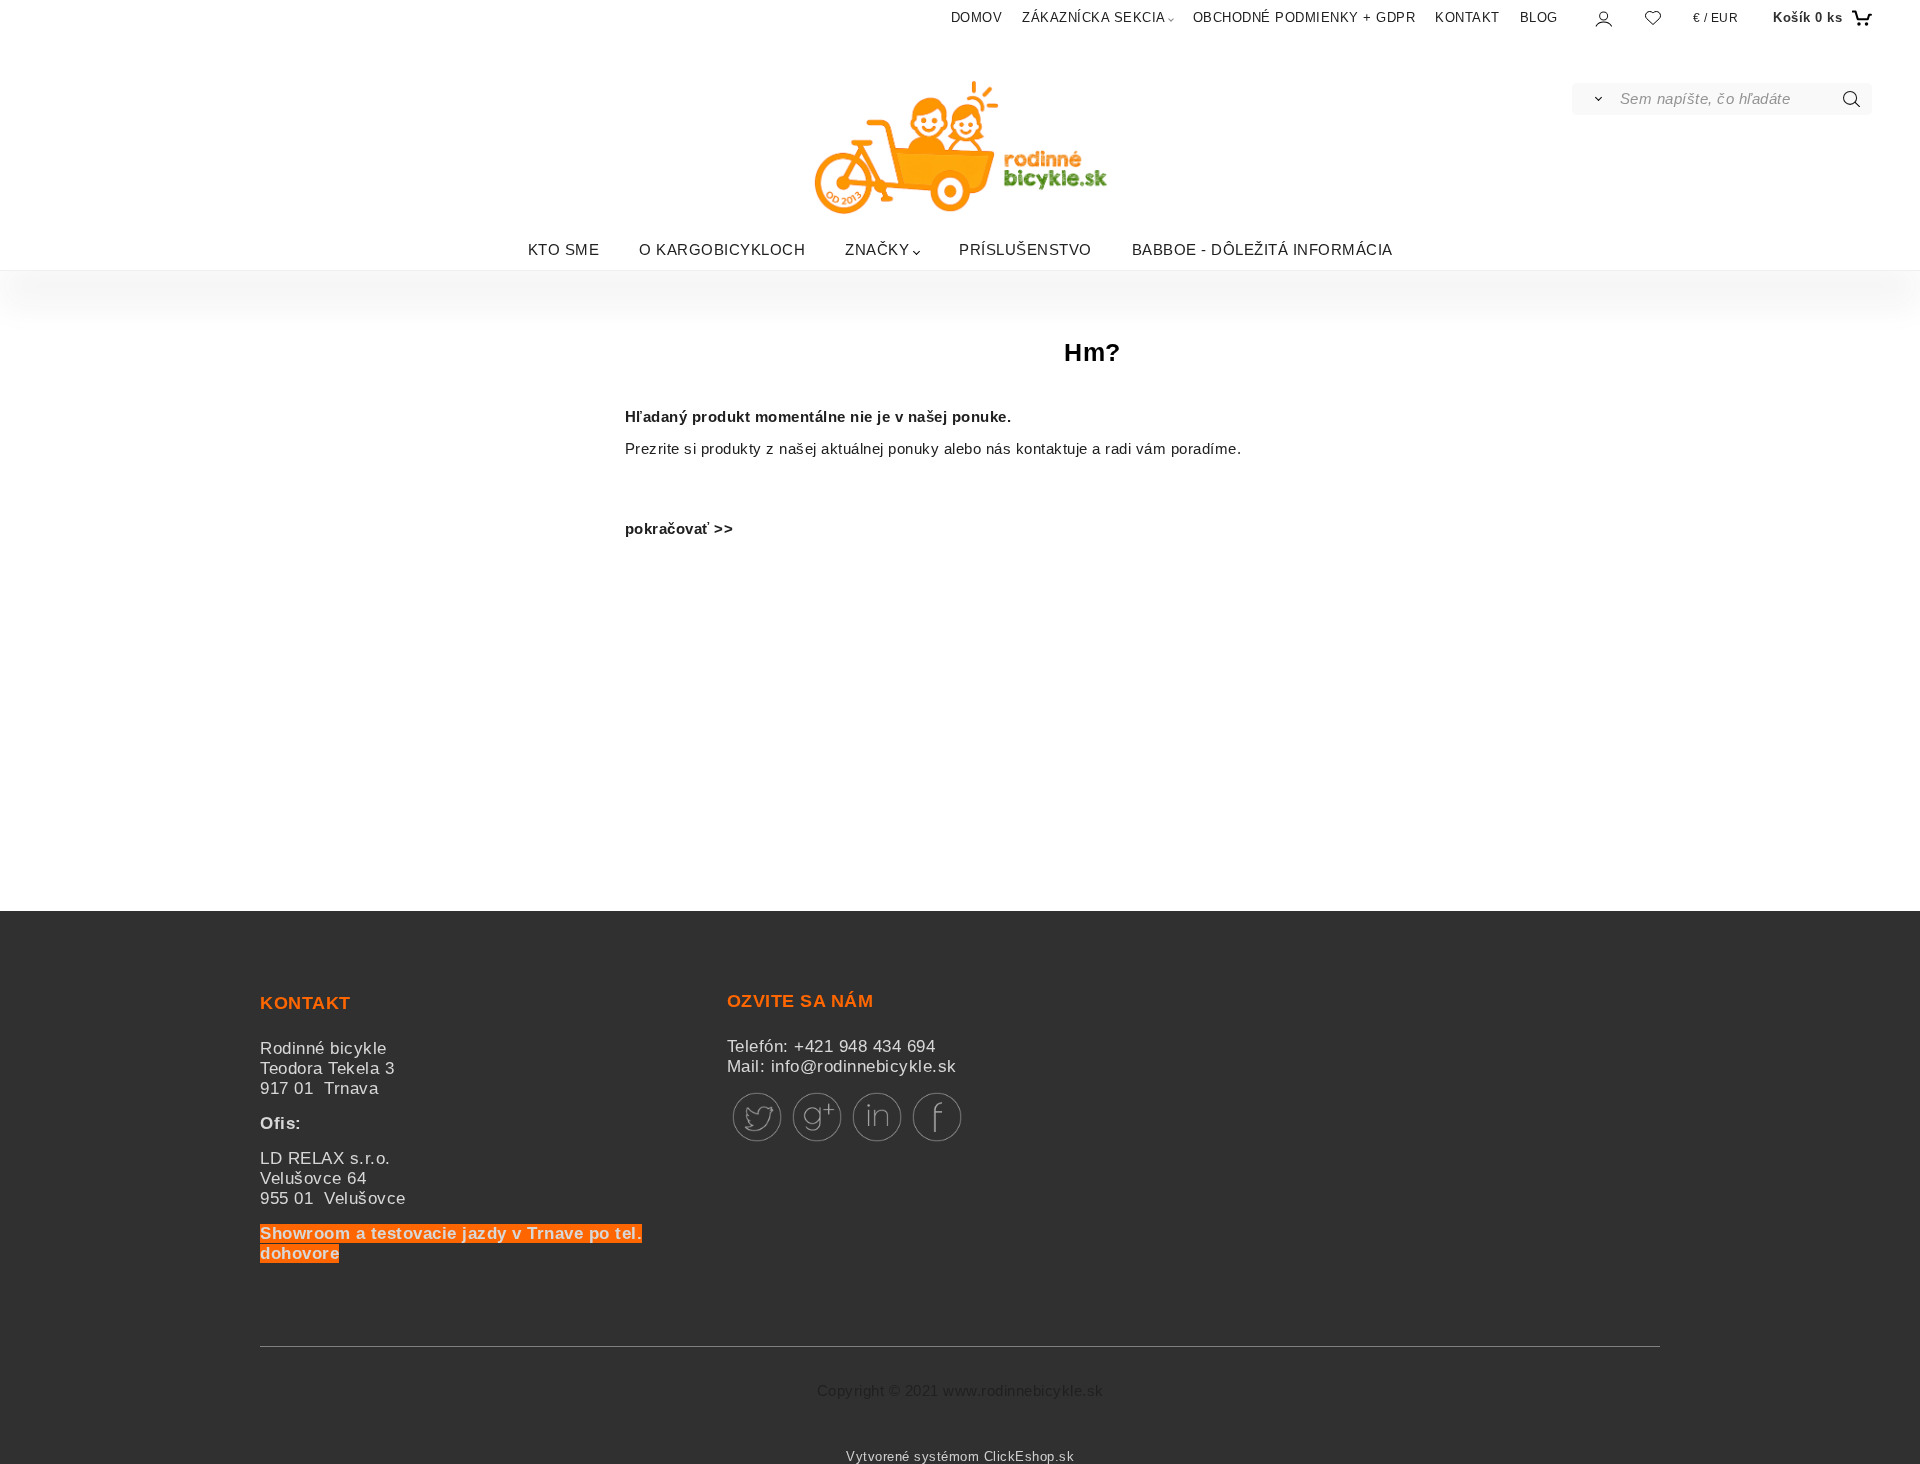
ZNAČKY (877, 248)
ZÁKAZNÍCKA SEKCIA (1094, 17)
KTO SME (564, 248)
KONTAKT (1467, 17)
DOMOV (977, 17)
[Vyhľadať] (1594, 99)
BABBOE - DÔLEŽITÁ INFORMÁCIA (1262, 248)
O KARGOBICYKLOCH (722, 248)
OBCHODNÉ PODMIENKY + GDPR (1304, 17)
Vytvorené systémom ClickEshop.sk (960, 1457)
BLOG (1539, 17)
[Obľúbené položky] (1653, 17)
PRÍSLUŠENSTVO (1025, 248)
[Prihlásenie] (1602, 18)
